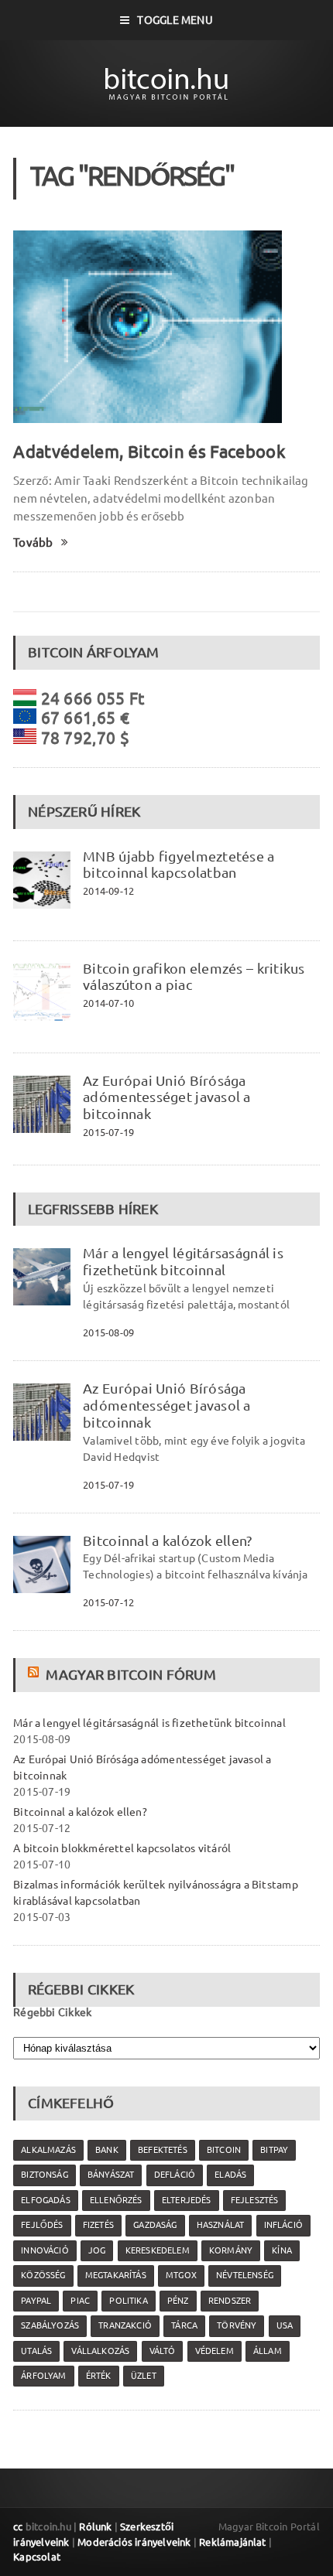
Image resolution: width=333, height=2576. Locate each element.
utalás (36, 2351)
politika (128, 2301)
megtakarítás (116, 2275)
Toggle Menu (175, 20)
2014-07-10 (108, 1003)
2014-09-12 (108, 891)
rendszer (230, 2301)
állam (268, 2351)
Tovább (33, 542)
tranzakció (125, 2325)
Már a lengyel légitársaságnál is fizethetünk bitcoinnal (183, 1261)
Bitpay (274, 2150)
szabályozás (50, 2325)
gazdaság (155, 2225)
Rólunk (95, 2527)
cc (18, 2527)
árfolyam (43, 2376)
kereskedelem (158, 2250)
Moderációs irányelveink (134, 2542)
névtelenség (245, 2275)
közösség (43, 2275)
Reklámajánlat (233, 2542)
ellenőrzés (116, 2200)
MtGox (181, 2275)
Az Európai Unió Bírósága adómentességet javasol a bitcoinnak (167, 1097)
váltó (163, 2351)
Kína (282, 2250)
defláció (175, 2175)
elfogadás (46, 2200)
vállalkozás (100, 2351)
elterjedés (187, 2200)
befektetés (163, 2150)
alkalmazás (48, 2150)
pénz (178, 2301)
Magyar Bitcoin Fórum (130, 1674)
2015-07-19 (108, 1132)
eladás (230, 2175)
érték (99, 2376)
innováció (45, 2250)
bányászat (111, 2175)
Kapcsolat (37, 2557)
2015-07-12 (108, 1602)
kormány (231, 2250)
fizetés (98, 2225)
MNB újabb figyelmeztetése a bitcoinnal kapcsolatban (179, 865)
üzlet (144, 2376)
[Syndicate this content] (35, 1674)
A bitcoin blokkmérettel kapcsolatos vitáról (122, 1848)
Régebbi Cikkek (52, 2012)
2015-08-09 (108, 1332)
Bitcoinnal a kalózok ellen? (167, 1540)
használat (221, 2225)
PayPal (36, 2301)
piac (80, 2301)
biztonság (45, 2175)
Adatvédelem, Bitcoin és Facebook (149, 451)
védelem (215, 2351)
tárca (184, 2325)
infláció (283, 2225)
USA (285, 2325)
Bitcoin (224, 2150)
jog (97, 2250)
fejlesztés (255, 2200)
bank (107, 2150)
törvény (237, 2325)
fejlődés (42, 2225)
